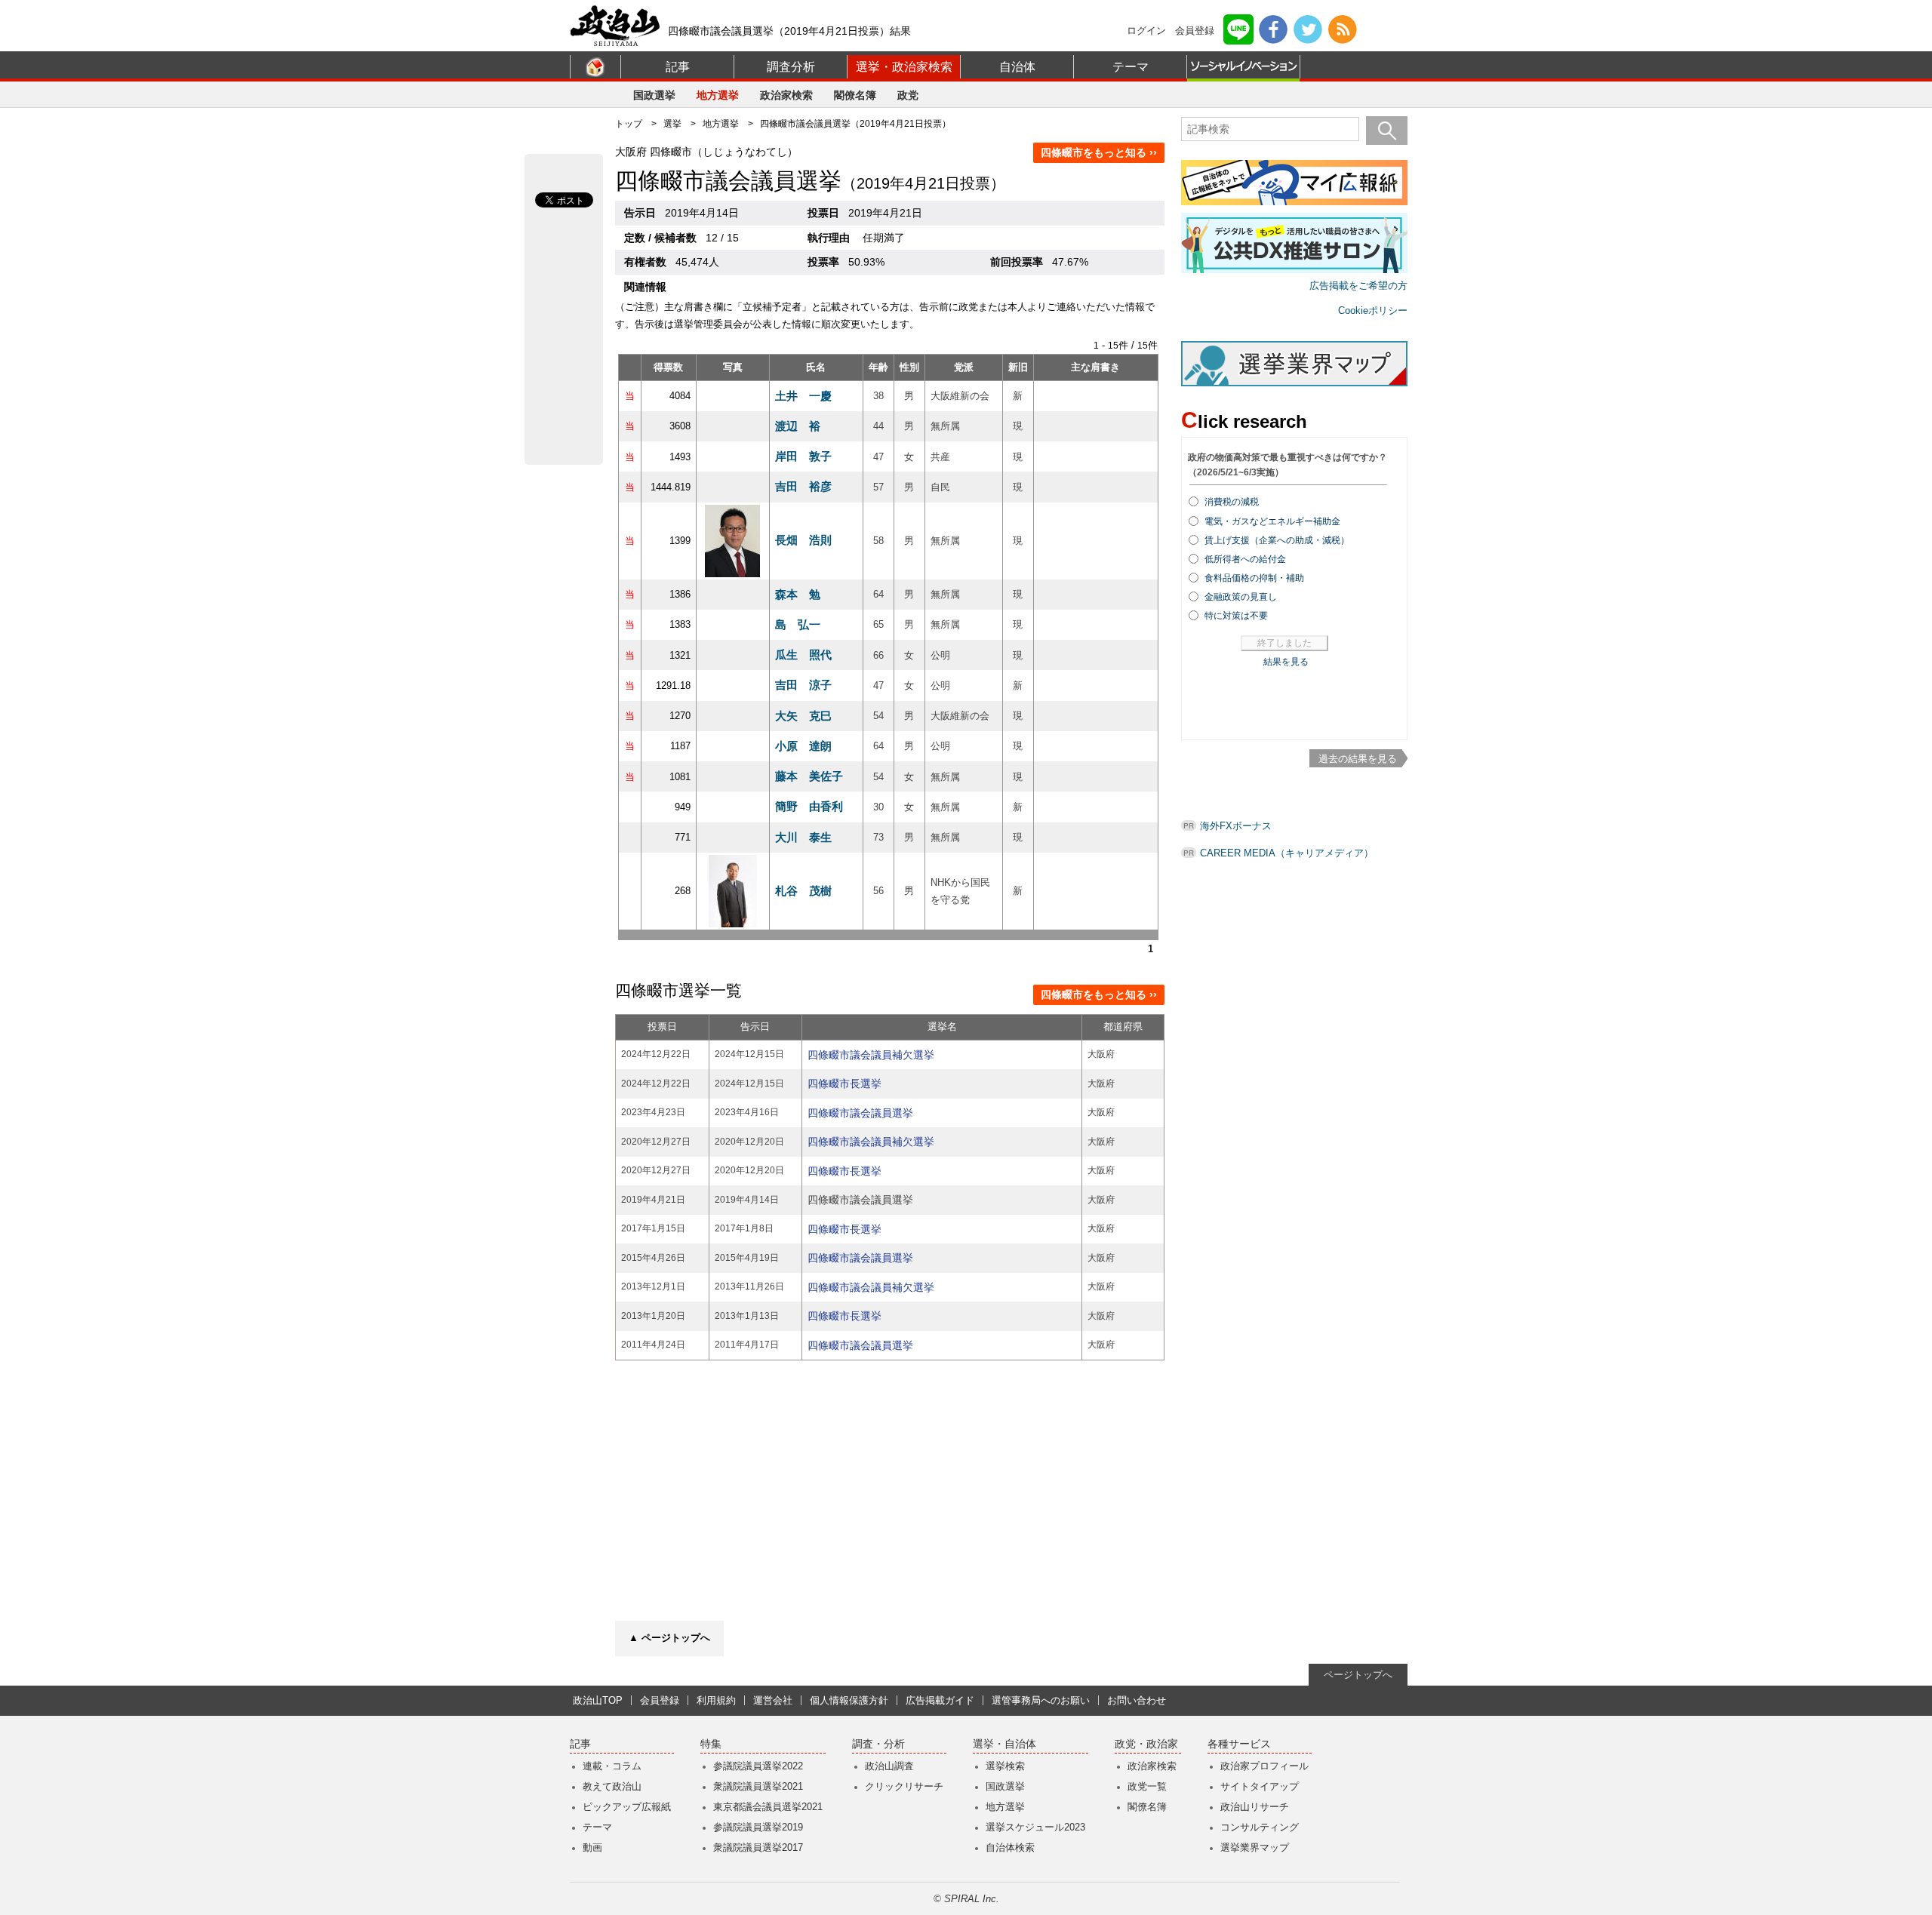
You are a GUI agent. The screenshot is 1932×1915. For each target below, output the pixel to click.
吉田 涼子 (803, 685)
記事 (678, 67)
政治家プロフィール (1264, 1766)
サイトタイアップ (1260, 1786)
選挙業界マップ (1255, 1847)
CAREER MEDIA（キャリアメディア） (1287, 853)
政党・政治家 (1146, 1744)
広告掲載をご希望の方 (1358, 286)
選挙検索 (1005, 1766)
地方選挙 (718, 95)
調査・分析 (878, 1744)
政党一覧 (1147, 1786)
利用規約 (716, 1700)
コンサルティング (1260, 1827)
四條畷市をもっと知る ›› (1099, 152)
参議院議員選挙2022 (758, 1766)
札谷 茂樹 (803, 891)
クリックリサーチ (904, 1786)
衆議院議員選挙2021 (758, 1786)
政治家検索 (786, 95)
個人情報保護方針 (849, 1700)
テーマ (1131, 67)
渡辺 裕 (798, 426)
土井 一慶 (803, 396)
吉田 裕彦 (803, 486)
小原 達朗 (803, 746)
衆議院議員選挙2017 (758, 1847)
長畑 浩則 (803, 540)
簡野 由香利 (809, 806)
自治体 (1017, 67)
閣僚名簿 (855, 95)
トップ (629, 124)
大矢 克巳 (803, 716)
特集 (711, 1744)
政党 (908, 95)
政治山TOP (598, 1700)
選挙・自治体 (1004, 1744)
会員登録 (1195, 31)
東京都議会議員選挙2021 (768, 1807)
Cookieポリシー (1373, 310)
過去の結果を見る (1358, 759)
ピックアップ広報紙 (627, 1807)
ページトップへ (1358, 1675)
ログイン (1146, 31)
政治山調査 (889, 1766)
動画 (592, 1847)
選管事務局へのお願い (1041, 1700)
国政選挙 (654, 95)
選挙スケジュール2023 (1035, 1827)
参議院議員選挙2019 (758, 1827)
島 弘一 (798, 624)
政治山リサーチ (1255, 1807)
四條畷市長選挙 (844, 1084)
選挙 (672, 124)
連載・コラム (612, 1766)
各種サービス (1239, 1744)
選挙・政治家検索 (904, 67)
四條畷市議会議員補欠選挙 (871, 1055)
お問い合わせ (1137, 1700)
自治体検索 (1010, 1847)
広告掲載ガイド (940, 1700)
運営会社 (773, 1700)
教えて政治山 (612, 1786)
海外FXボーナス (1236, 826)
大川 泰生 (803, 837)
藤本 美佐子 (809, 776)
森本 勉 (798, 594)
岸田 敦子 (803, 456)
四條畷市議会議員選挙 (860, 1113)
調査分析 (791, 67)
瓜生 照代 (803, 655)
